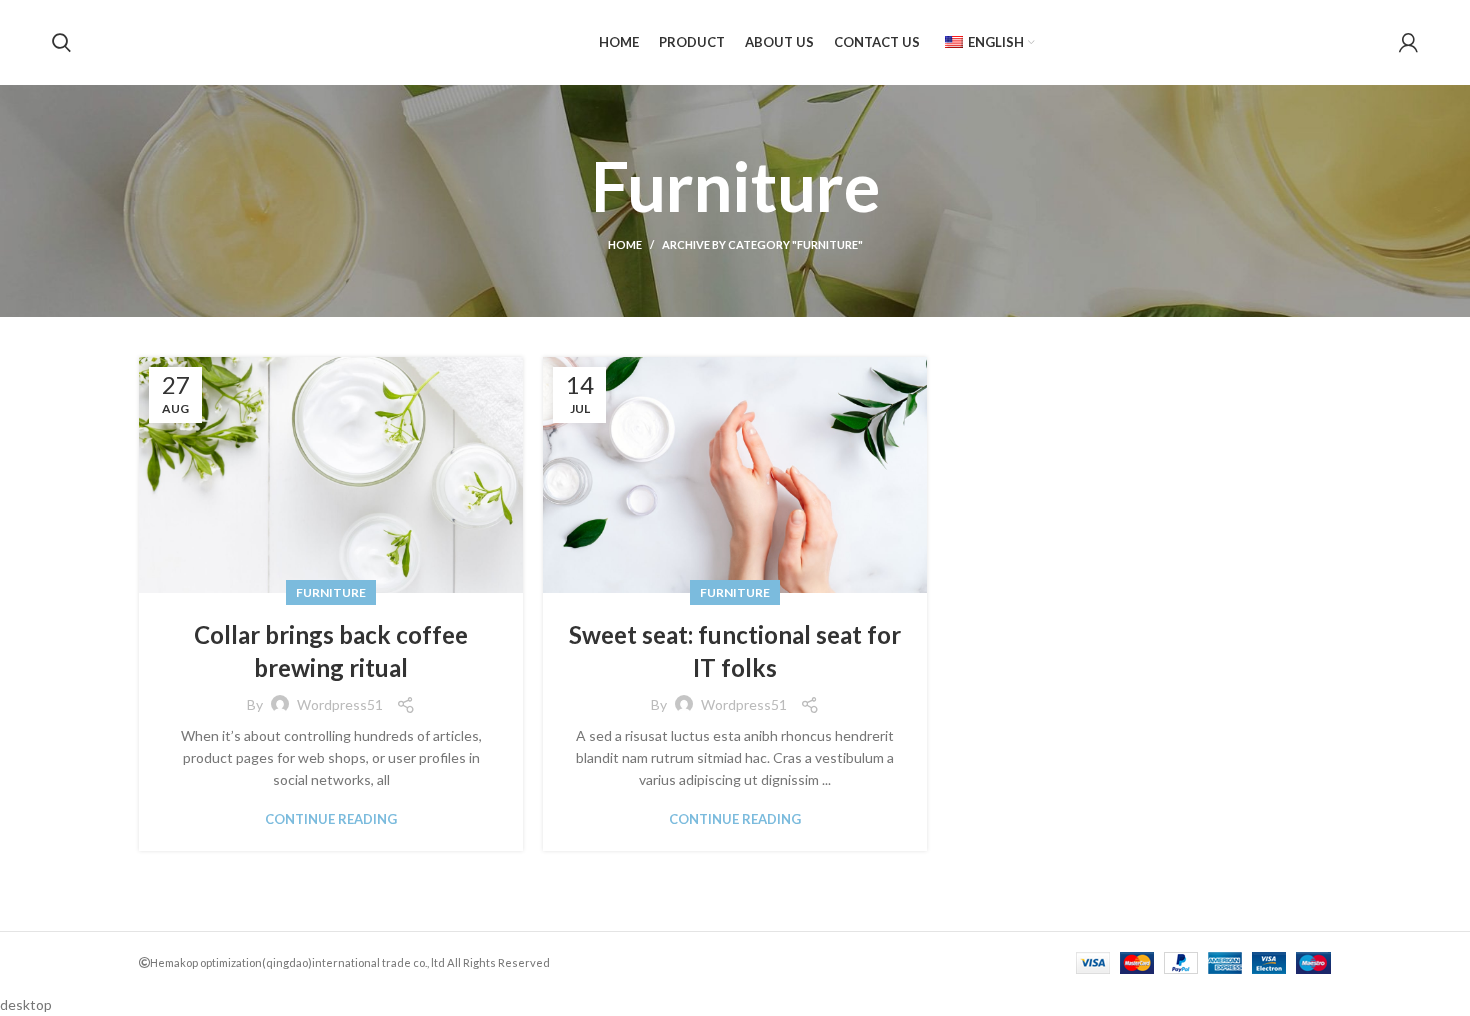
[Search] (61, 43)
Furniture (331, 592)
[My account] (1408, 43)
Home (625, 244)
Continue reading (331, 819)
